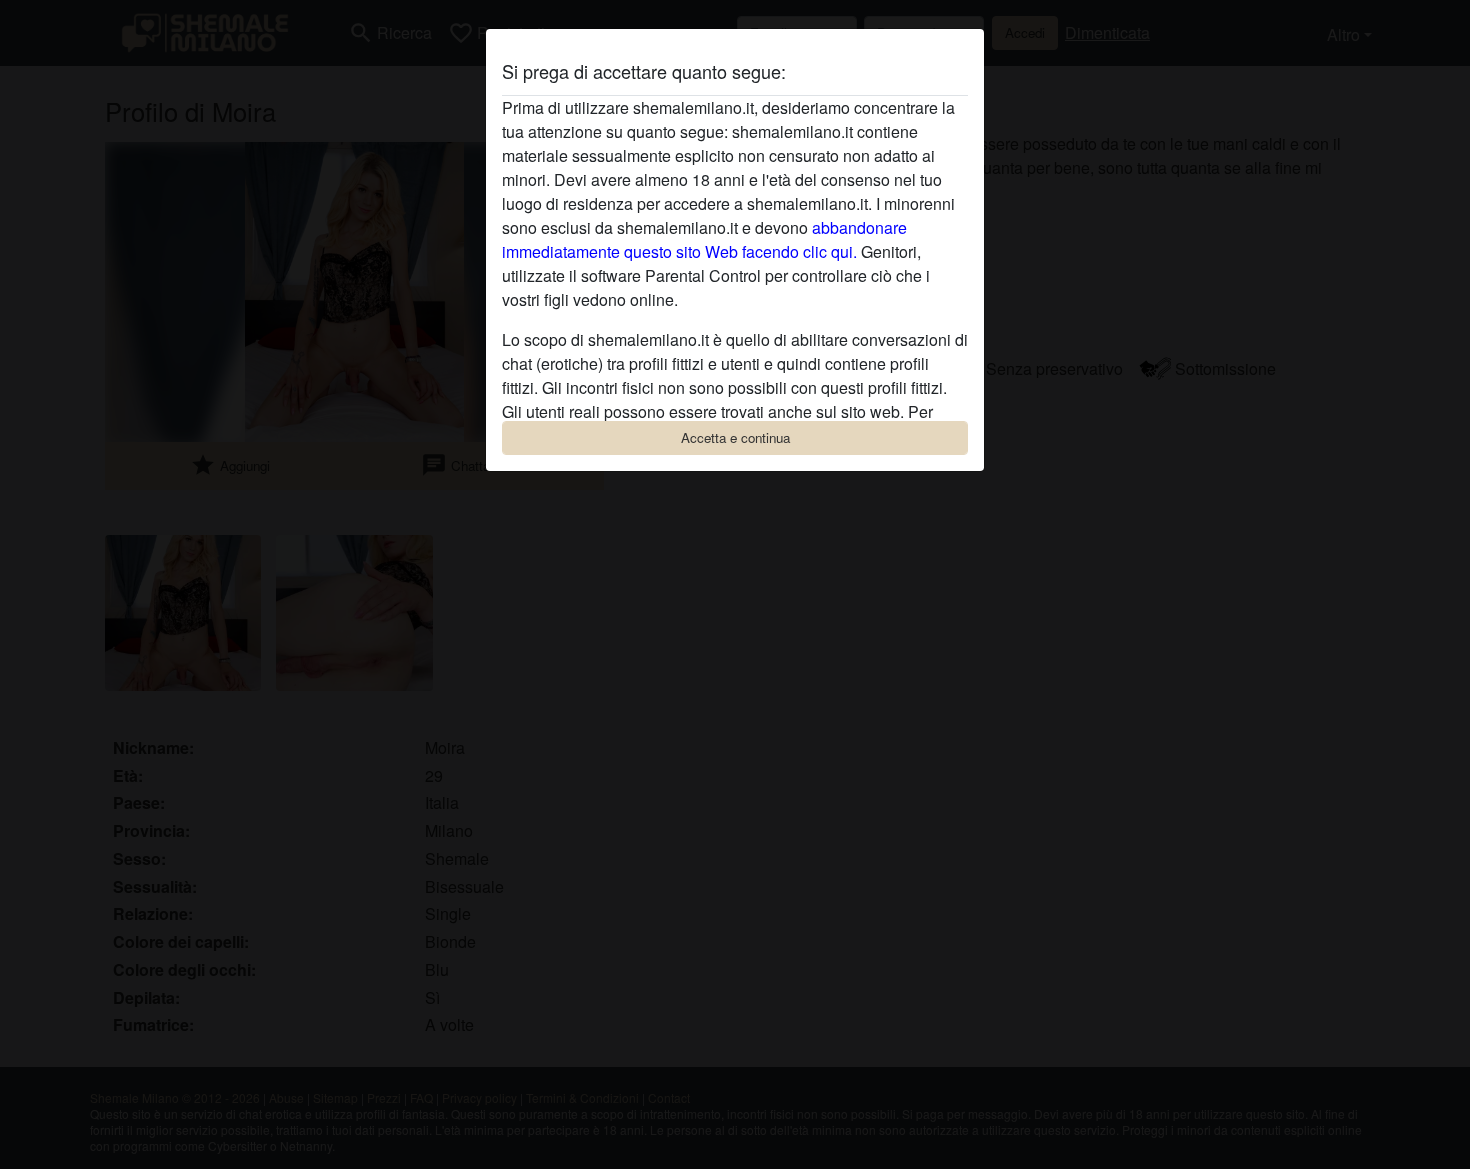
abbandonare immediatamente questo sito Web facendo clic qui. (704, 239)
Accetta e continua (735, 437)
